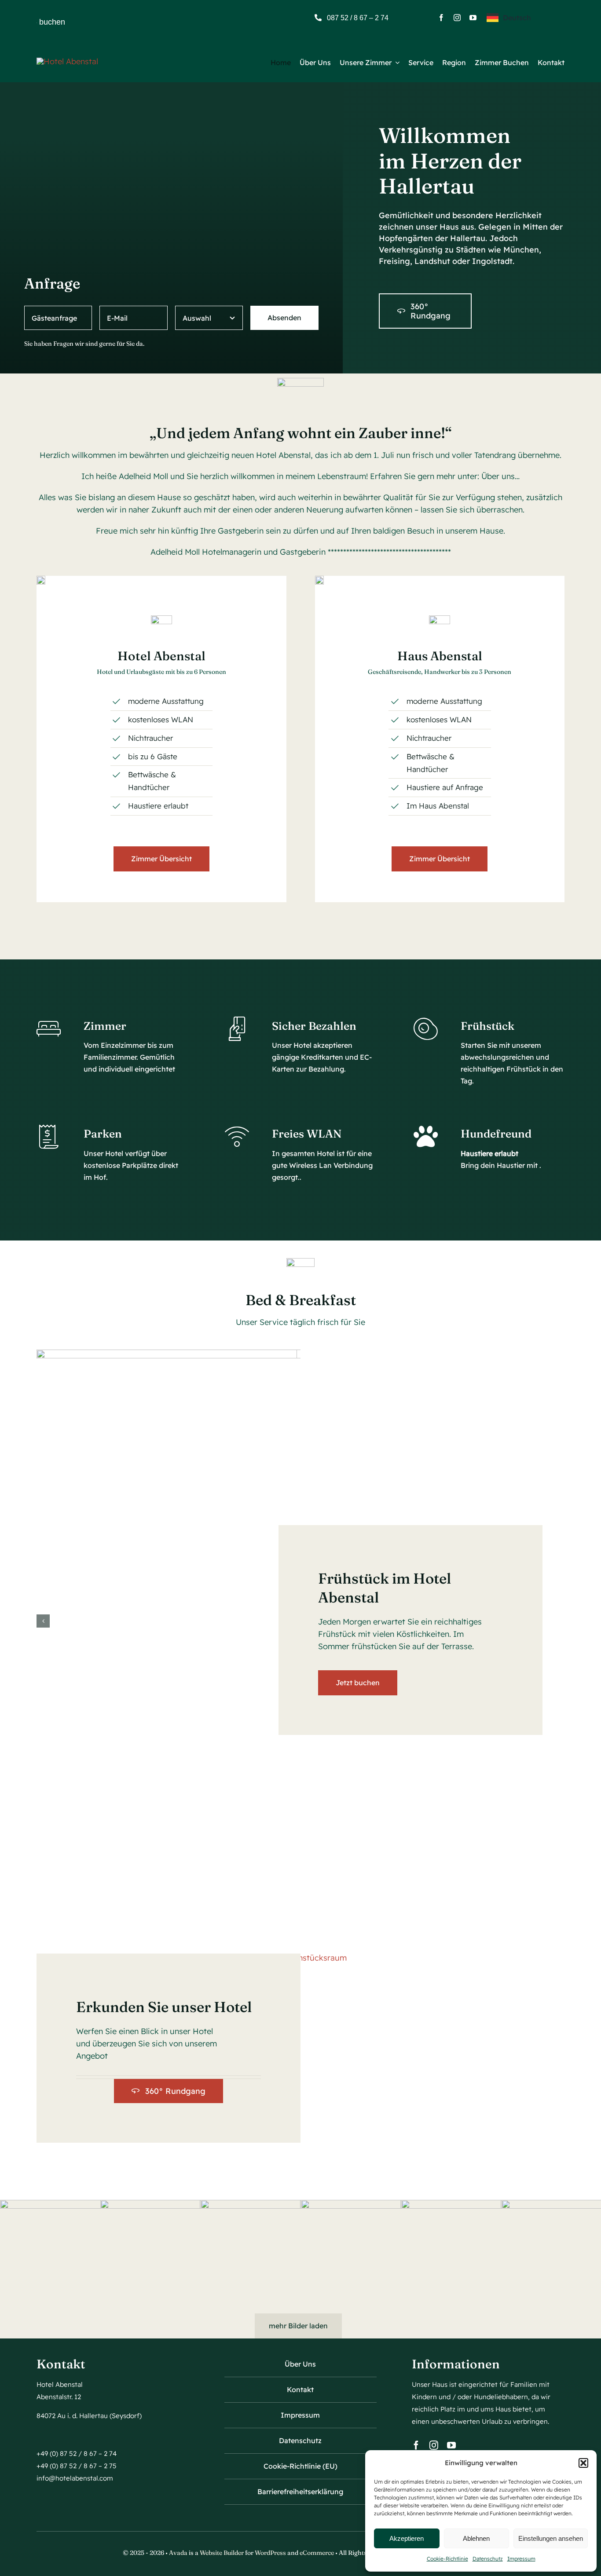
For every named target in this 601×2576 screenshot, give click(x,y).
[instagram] (457, 18)
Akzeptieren (407, 2538)
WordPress (270, 2553)
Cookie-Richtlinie (447, 2559)
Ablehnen (476, 2538)
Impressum (521, 2559)
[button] (583, 2463)
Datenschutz (488, 2559)
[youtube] (473, 18)
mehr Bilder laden (298, 2326)
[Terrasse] (313, 1958)
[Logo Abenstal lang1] (67, 61)
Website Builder (222, 2553)
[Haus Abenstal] (319, 580)
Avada (178, 2553)
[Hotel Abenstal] (41, 580)
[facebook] (441, 18)
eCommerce (317, 2553)
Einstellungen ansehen (551, 2538)
